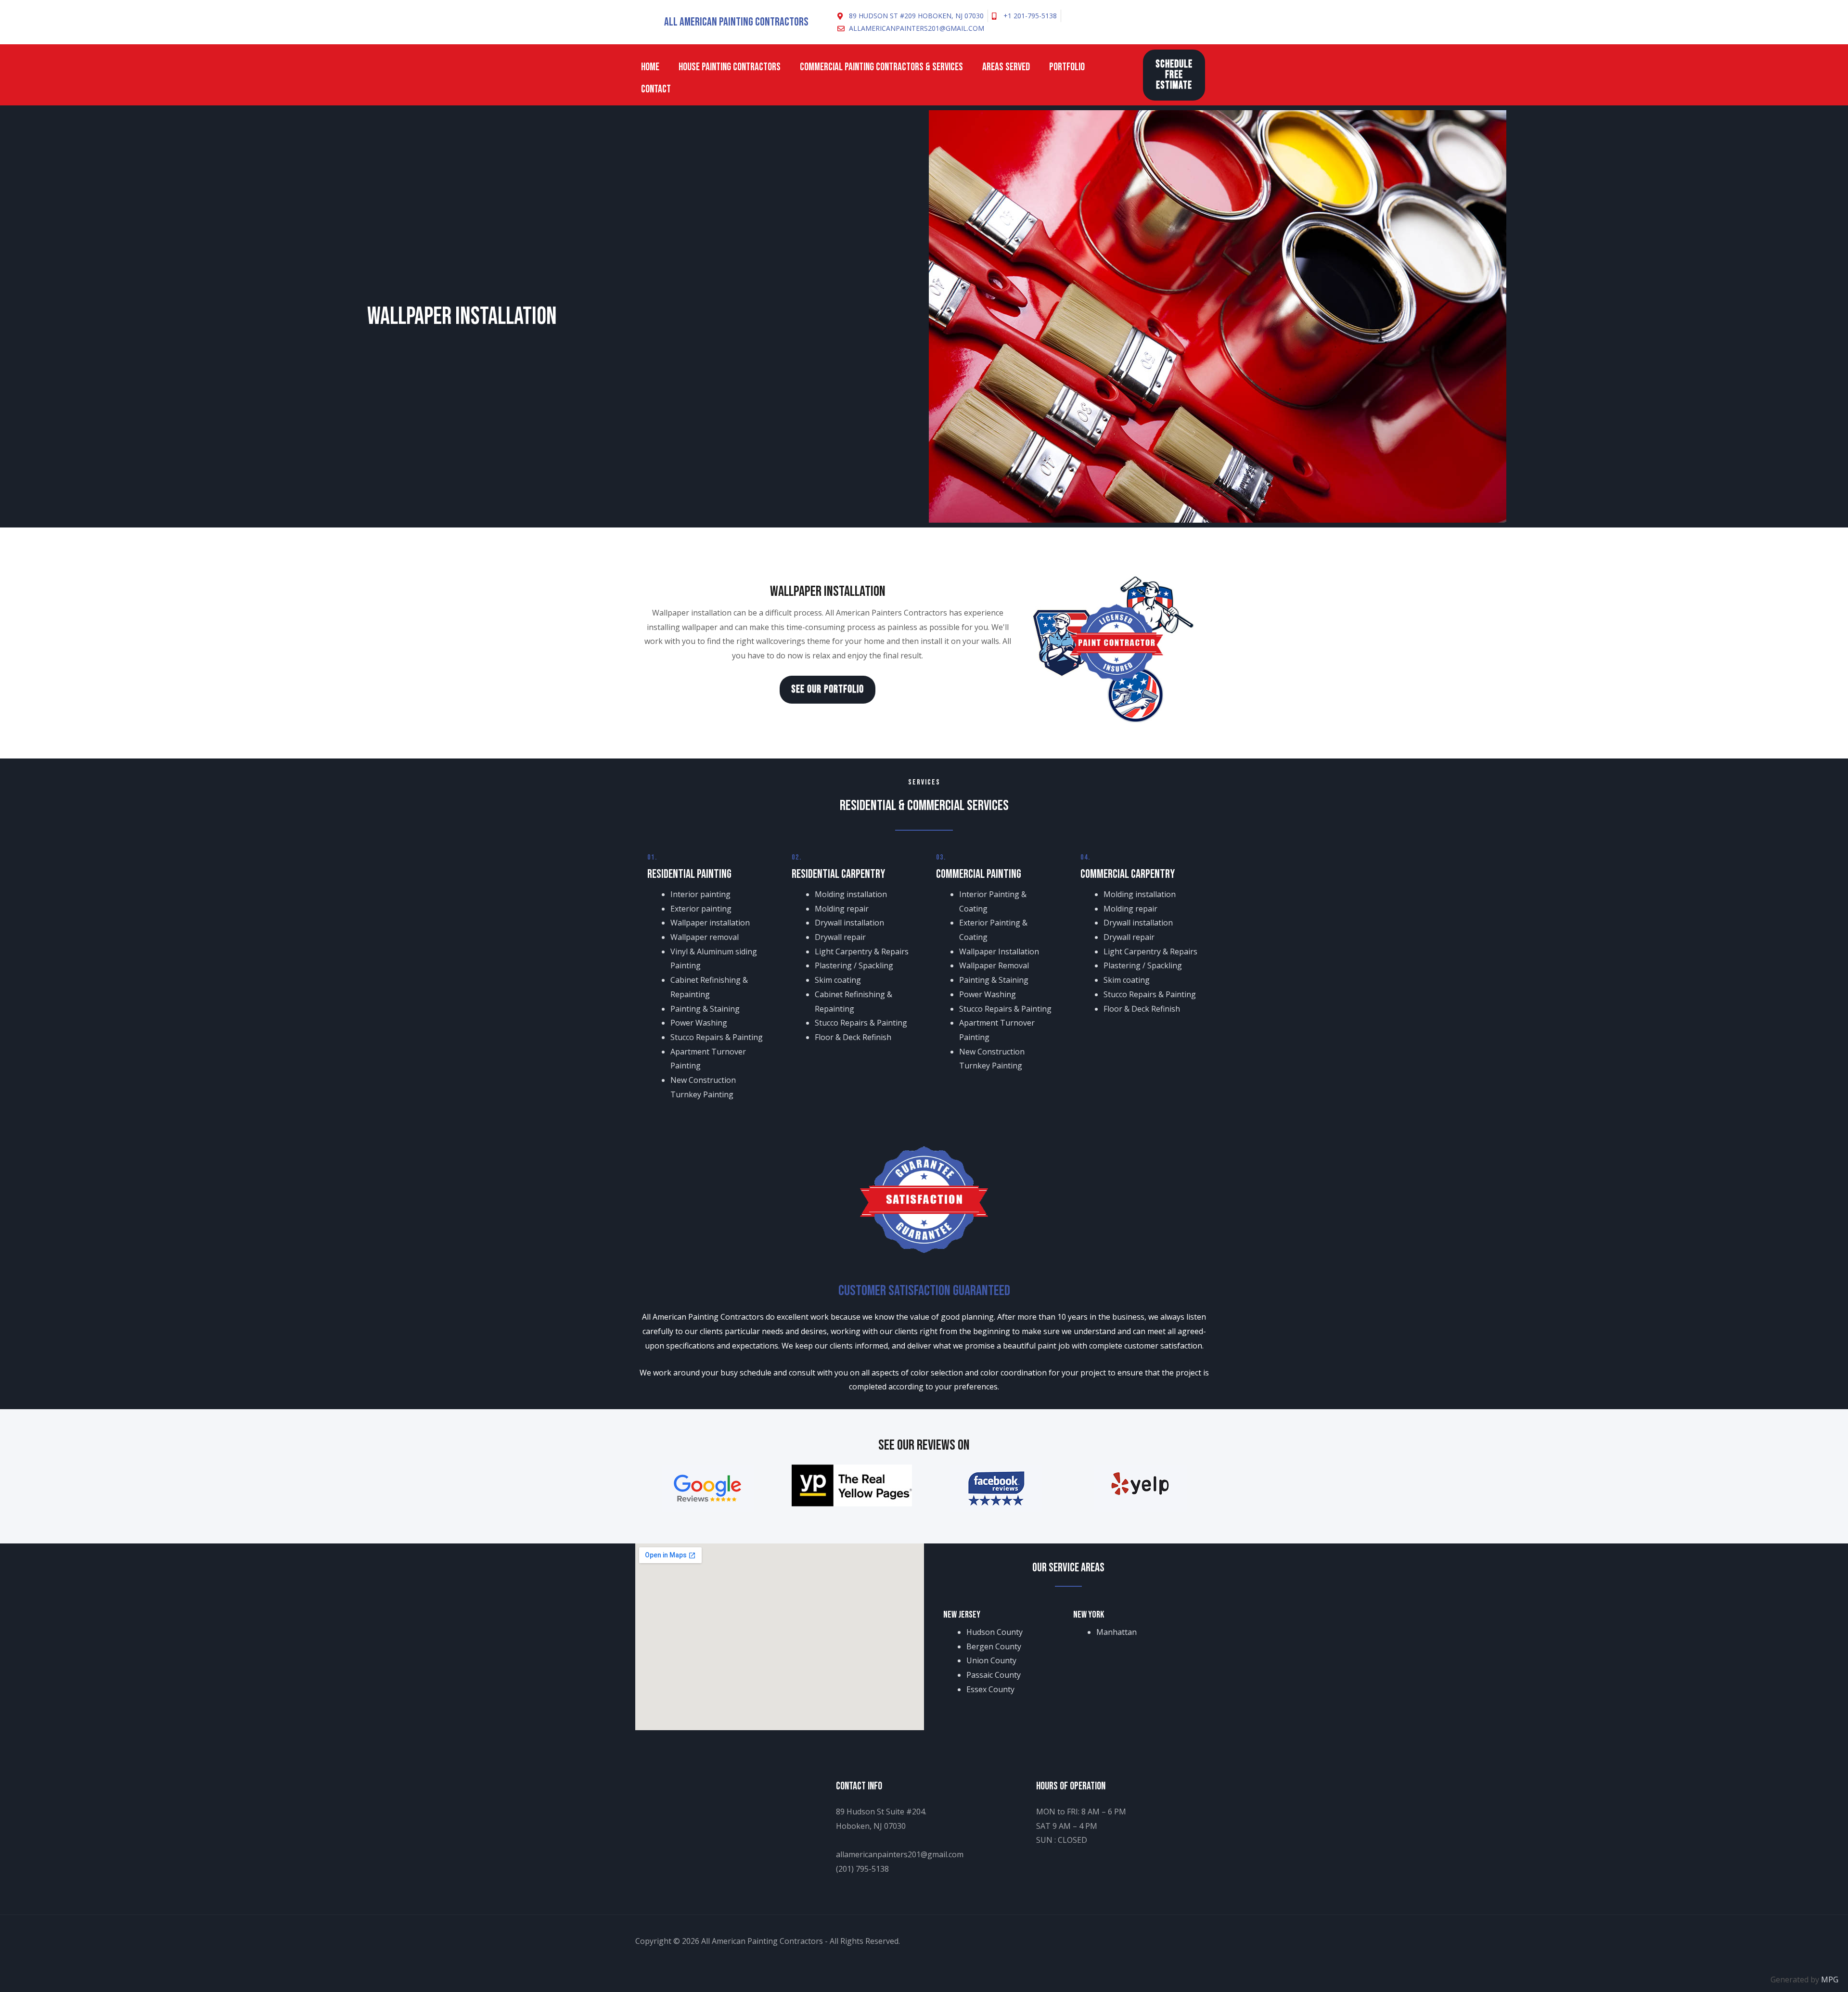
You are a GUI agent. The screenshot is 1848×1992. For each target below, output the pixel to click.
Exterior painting (701, 909)
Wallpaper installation (710, 923)
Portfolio (1067, 67)
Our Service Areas (1068, 1568)
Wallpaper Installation (999, 951)
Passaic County (994, 1675)
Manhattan (1116, 1632)
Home (650, 67)
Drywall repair (840, 937)
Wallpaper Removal (994, 965)
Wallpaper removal (705, 937)
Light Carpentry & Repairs (862, 951)
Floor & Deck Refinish (853, 1037)
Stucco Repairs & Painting (717, 1037)
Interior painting (700, 894)
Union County (991, 1660)
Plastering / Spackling (854, 965)
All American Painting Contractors (736, 22)
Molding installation (851, 894)
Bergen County (994, 1646)
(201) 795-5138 (862, 1869)
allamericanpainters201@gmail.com (900, 1854)
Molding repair (842, 909)
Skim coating (838, 980)
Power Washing (699, 1023)
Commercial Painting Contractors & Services (881, 67)
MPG (1830, 1979)
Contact (656, 89)
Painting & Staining (705, 1009)
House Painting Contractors (730, 67)
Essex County (990, 1689)
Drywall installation (849, 923)
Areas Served (1006, 67)
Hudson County (997, 1632)
